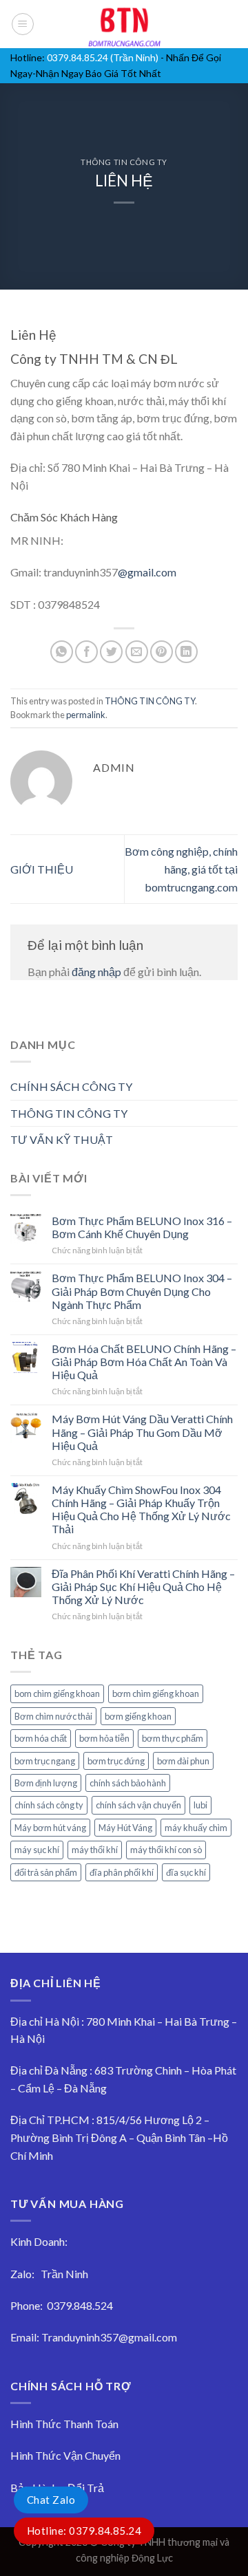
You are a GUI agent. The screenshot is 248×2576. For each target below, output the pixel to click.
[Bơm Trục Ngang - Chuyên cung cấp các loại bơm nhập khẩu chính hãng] (124, 24)
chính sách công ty (49, 1805)
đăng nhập (96, 972)
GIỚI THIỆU (42, 869)
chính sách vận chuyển (138, 1805)
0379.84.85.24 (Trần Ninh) (103, 57)
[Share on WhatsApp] (62, 652)
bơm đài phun (183, 1761)
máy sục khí (37, 1850)
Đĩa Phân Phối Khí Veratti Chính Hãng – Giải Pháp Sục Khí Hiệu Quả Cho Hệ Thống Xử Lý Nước (143, 1587)
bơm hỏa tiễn (104, 1738)
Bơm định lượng (46, 1783)
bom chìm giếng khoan (57, 1693)
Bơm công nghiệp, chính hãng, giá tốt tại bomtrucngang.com (181, 869)
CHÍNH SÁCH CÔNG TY (71, 1086)
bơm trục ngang (45, 1761)
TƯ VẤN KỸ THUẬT (62, 1139)
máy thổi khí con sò (166, 1850)
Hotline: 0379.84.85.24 (84, 2531)
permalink (86, 715)
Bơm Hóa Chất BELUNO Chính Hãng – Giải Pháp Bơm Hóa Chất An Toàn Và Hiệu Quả (144, 1362)
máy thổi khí (95, 1850)
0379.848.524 (80, 2305)
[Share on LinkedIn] (186, 652)
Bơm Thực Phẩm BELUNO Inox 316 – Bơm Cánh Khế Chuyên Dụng (142, 1227)
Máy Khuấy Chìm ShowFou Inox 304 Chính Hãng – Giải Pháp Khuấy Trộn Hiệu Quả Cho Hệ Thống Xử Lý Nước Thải (141, 1509)
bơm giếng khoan (138, 1716)
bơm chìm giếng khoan (156, 1693)
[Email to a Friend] (137, 652)
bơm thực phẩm (173, 1738)
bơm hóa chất (41, 1738)
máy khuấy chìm (196, 1828)
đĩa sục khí (186, 1872)
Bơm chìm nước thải (53, 1716)
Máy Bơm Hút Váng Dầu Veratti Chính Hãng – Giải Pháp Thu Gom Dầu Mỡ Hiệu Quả (142, 1432)
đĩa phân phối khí (122, 1872)
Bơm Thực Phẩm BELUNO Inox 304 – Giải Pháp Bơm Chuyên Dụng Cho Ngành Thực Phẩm (142, 1291)
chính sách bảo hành (128, 1783)
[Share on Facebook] (86, 652)
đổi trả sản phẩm (46, 1872)
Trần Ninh (64, 2274)
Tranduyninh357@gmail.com (109, 2337)
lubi (200, 1805)
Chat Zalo (51, 2500)
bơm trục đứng (116, 1761)
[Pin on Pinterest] (162, 652)
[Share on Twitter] (111, 652)
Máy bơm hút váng (50, 1828)
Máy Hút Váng (125, 1828)
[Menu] (23, 24)
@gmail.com (147, 572)
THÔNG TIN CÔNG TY (124, 162)
